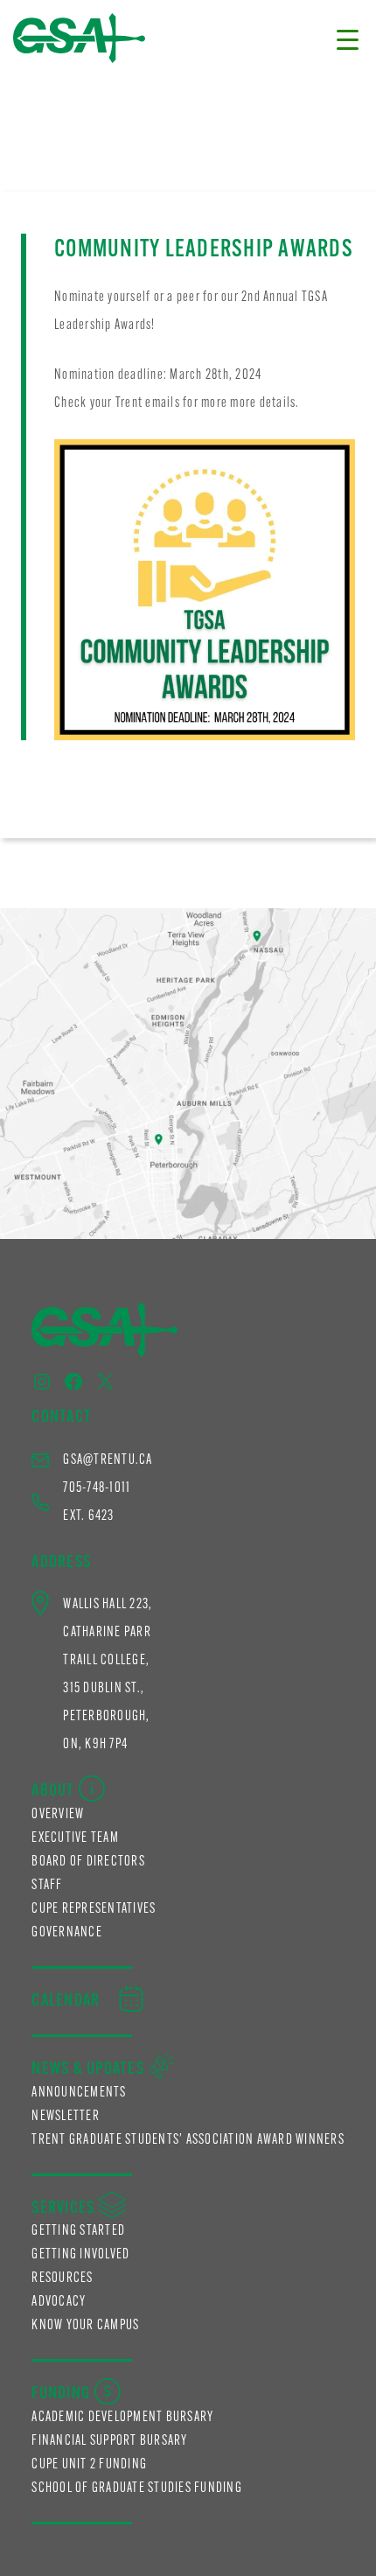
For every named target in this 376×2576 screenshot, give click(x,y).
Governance (67, 1933)
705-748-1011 (97, 1488)
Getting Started (78, 2231)
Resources (62, 2278)
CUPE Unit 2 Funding (89, 2465)
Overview (58, 1815)
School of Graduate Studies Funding (137, 2488)
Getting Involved (80, 2255)
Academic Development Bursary (122, 2418)
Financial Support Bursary (109, 2441)
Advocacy (59, 2302)
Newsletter (66, 2117)
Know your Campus (85, 2326)
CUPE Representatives (94, 1909)
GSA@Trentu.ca (108, 1460)
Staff (47, 1886)
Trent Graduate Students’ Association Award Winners (188, 2140)
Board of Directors (88, 1862)
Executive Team (75, 1838)
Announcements (79, 2093)
